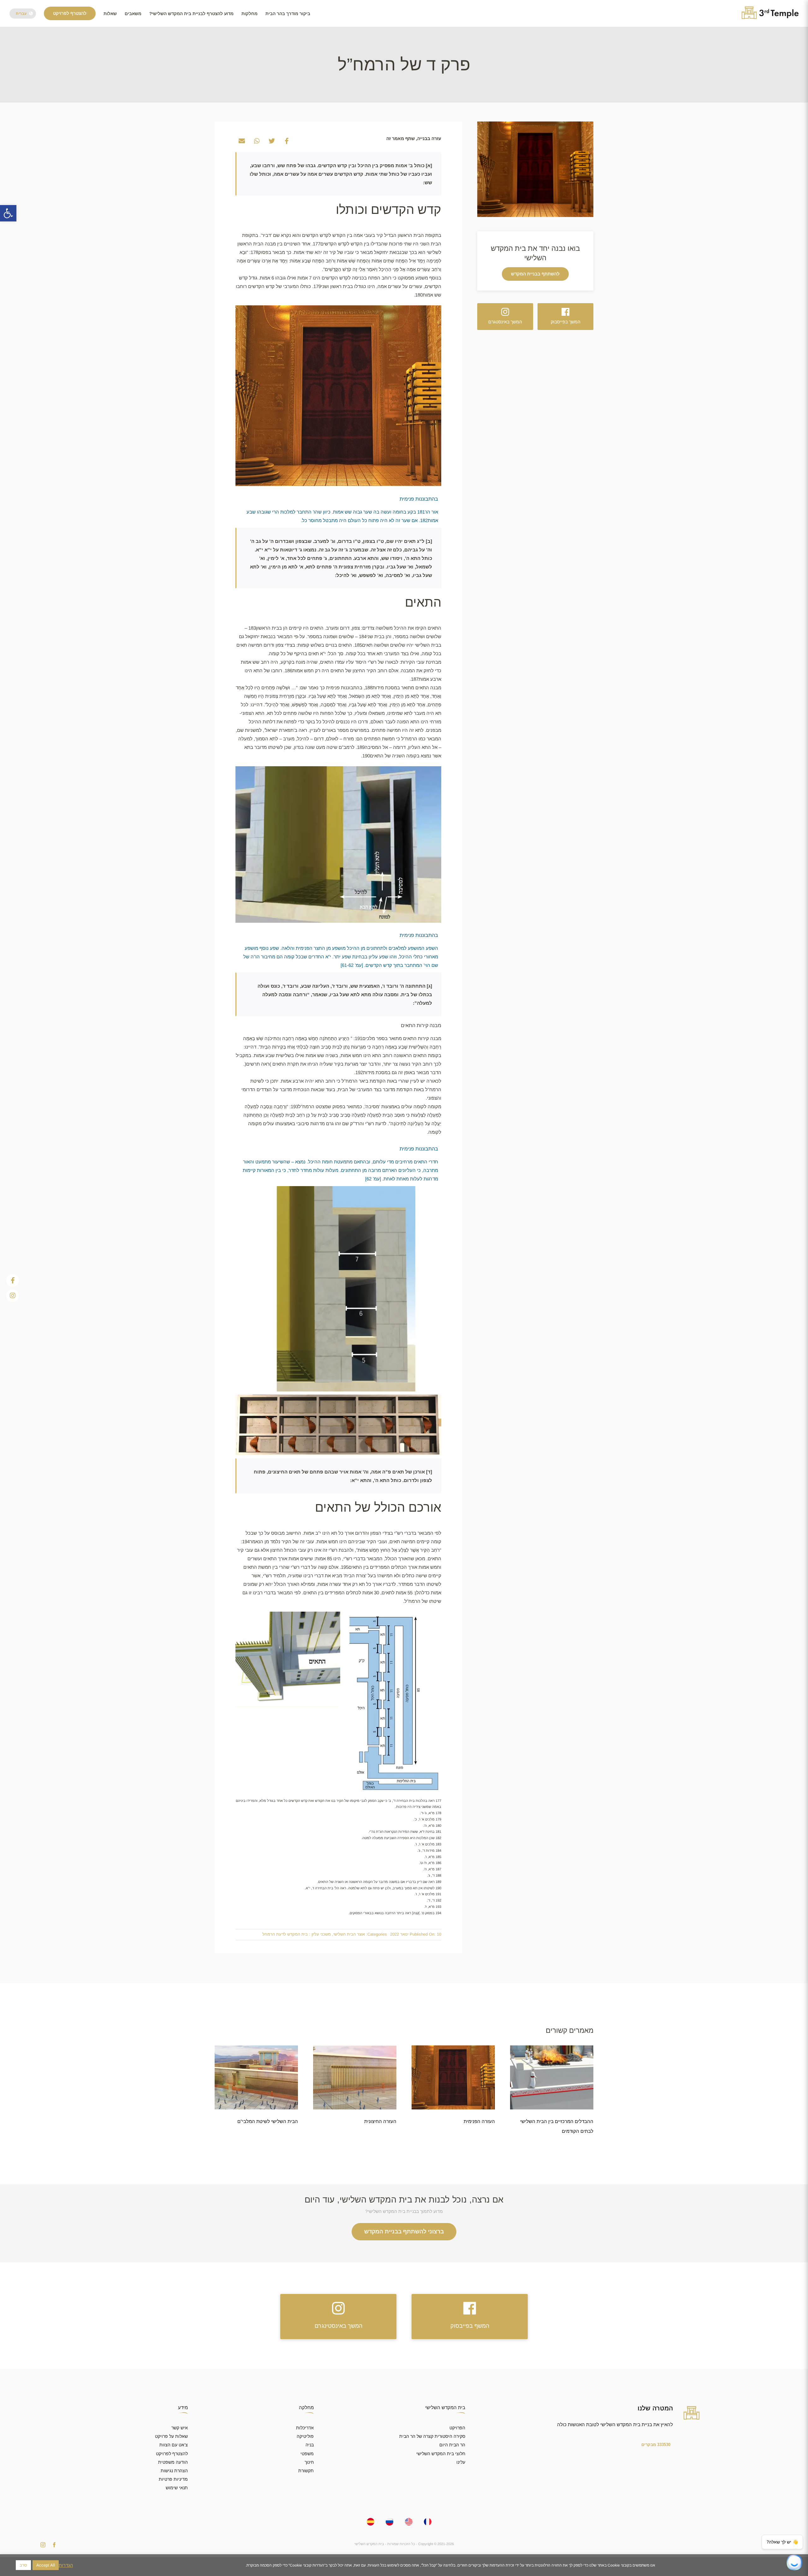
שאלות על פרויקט (171, 2436)
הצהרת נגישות (174, 2471)
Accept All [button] (46, 2565)
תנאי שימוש (177, 2488)
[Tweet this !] (272, 141)
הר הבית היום (452, 2445)
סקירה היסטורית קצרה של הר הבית (432, 2436)
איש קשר (180, 2428)
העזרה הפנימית (479, 2121)
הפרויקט (457, 2428)
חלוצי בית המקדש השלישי (441, 2454)
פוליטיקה (305, 2436)
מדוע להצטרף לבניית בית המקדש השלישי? (191, 14)
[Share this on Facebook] (287, 141)
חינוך (309, 2462)
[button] (8, 213)
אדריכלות (305, 2428)
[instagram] (43, 2545)
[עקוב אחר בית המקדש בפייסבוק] (13, 1280)
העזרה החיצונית (380, 2121)
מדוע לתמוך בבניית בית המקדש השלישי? (404, 2211)
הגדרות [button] (66, 2565)
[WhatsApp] (257, 141)
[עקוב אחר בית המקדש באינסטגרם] (13, 1296)
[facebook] (54, 2545)
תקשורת (306, 2471)
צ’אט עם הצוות (174, 2445)
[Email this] (242, 141)
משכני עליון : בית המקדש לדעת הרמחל (297, 1934)
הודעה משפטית (173, 2462)
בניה (310, 2445)
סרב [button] (23, 2565)
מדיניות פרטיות (173, 2479)
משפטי (307, 2454)
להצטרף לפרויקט (172, 2454)
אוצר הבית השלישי (349, 1934)
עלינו (461, 2462)
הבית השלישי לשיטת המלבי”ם (268, 2121)
